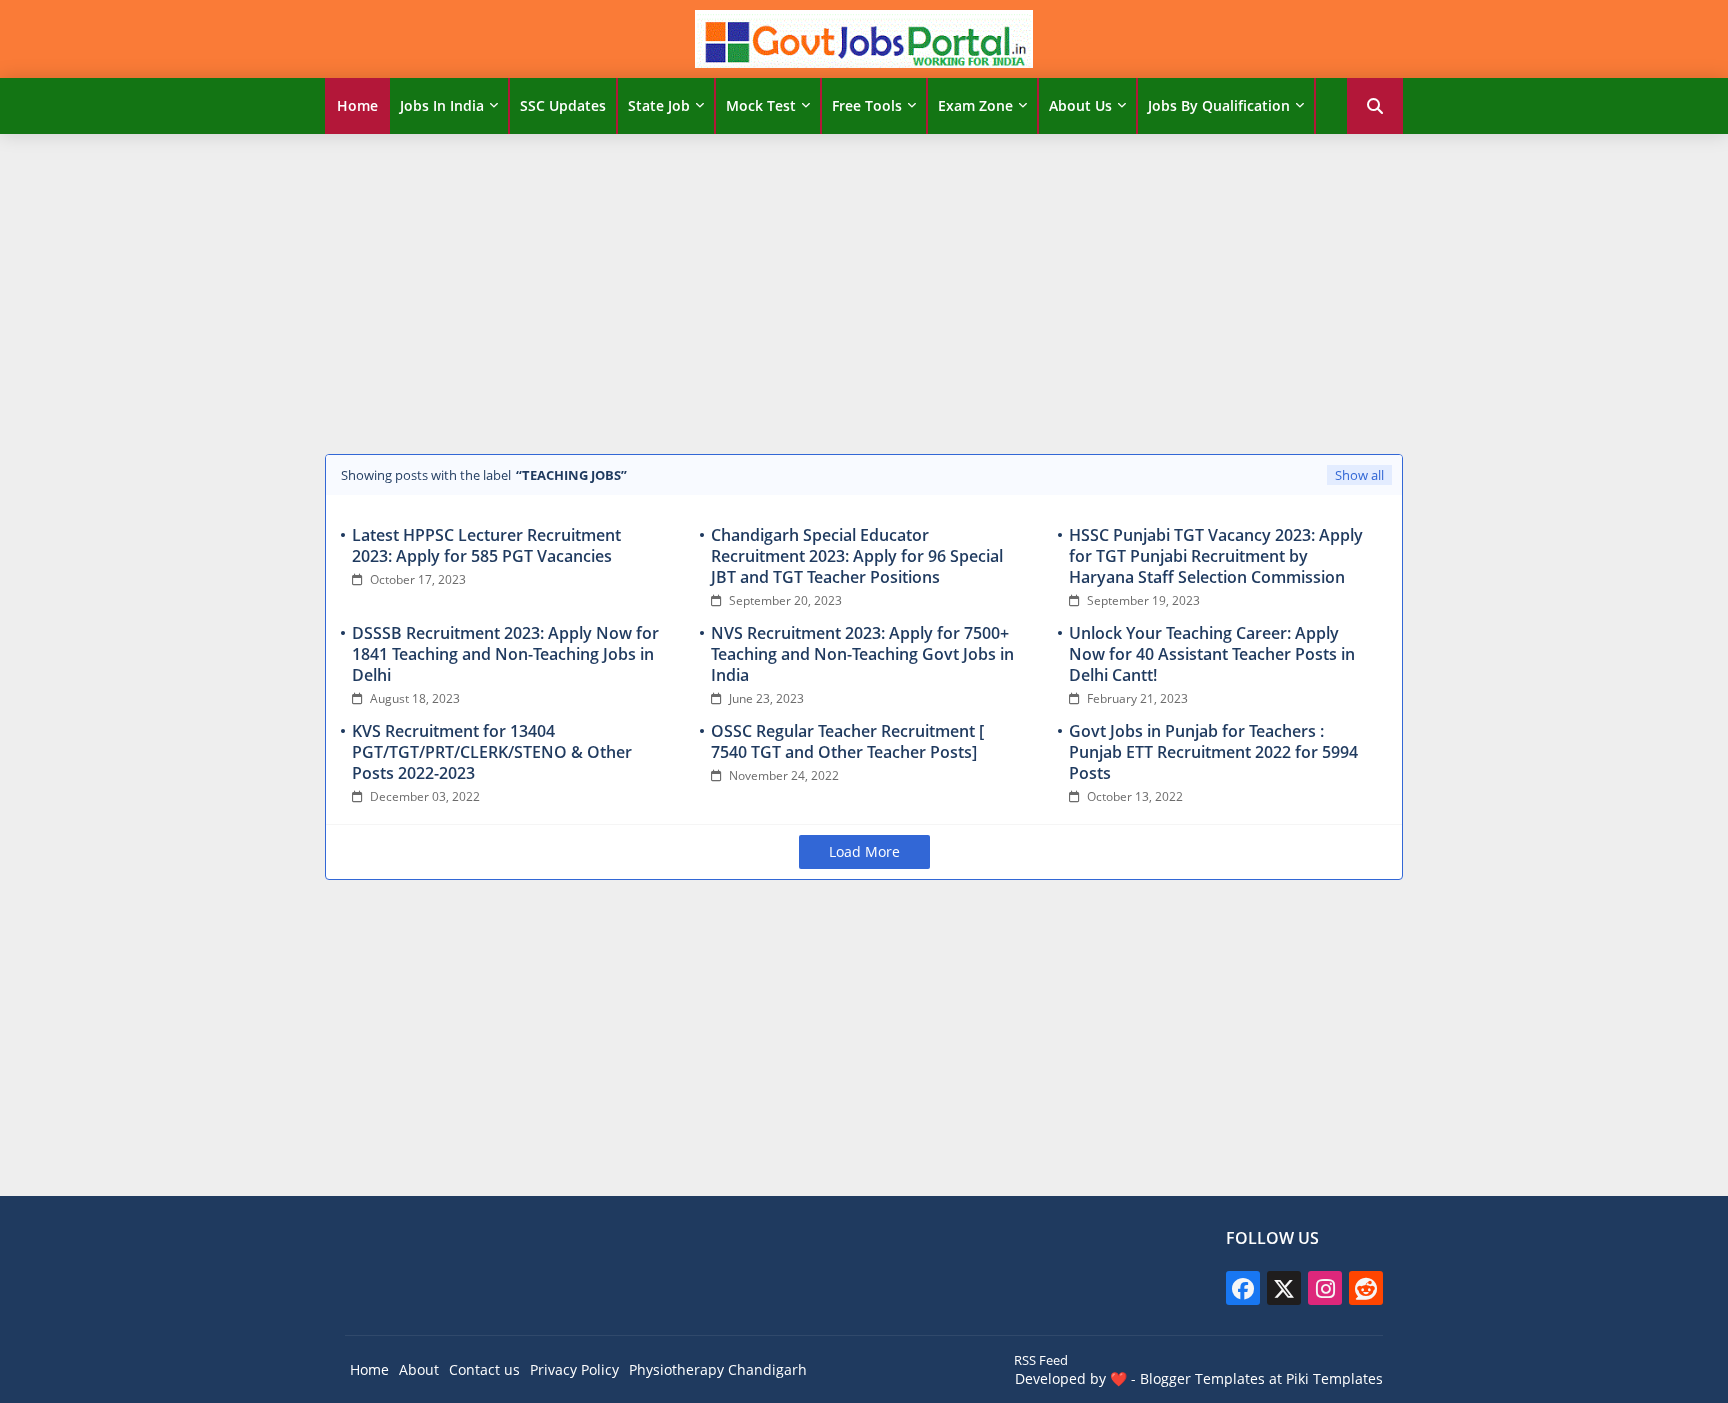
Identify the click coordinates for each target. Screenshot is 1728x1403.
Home (357, 105)
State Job (659, 105)
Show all (1359, 475)
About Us (1080, 105)
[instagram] (1325, 1288)
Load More (864, 851)
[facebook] (1243, 1288)
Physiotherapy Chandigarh (718, 1369)
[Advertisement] (864, 289)
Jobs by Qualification (1219, 105)
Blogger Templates (1202, 1378)
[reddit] (1366, 1288)
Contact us (484, 1369)
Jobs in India (442, 105)
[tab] (357, 106)
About (419, 1369)
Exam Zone (975, 105)
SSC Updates (563, 105)
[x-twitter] (1284, 1288)
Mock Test (761, 105)
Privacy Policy (574, 1369)
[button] (1375, 106)
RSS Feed (1041, 1360)
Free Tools (867, 105)
